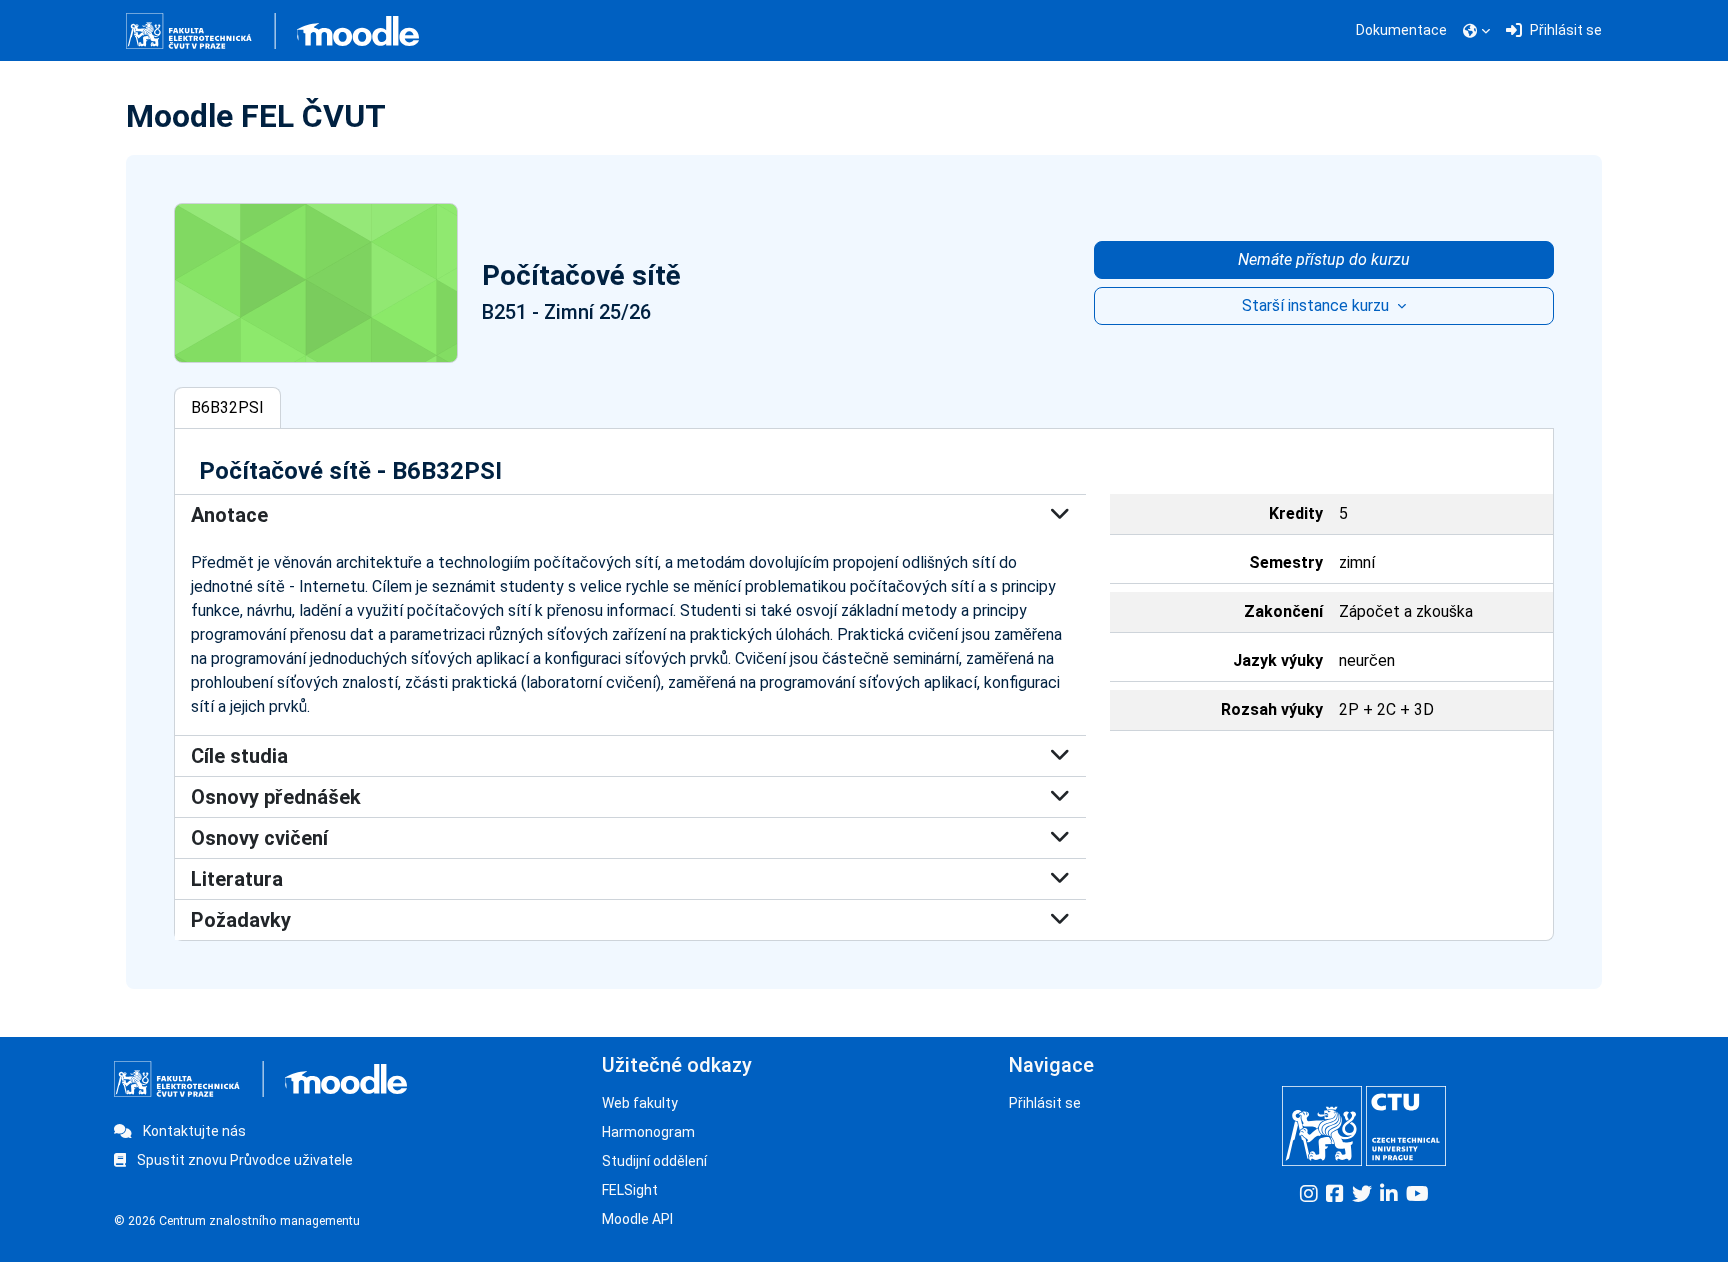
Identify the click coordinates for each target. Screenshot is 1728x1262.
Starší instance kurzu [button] (1317, 305)
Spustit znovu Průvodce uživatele (243, 1160)
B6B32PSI (227, 407)
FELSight (630, 1190)
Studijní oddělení (654, 1161)
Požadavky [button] (241, 920)
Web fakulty (640, 1103)
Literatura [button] (237, 879)
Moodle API (637, 1219)
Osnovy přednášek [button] (276, 797)
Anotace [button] (229, 515)
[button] (1476, 31)
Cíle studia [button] (239, 756)
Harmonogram (648, 1132)
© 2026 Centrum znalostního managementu (237, 1221)
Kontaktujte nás (193, 1131)
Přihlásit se (1045, 1103)
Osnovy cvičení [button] (259, 838)
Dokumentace (1401, 30)
